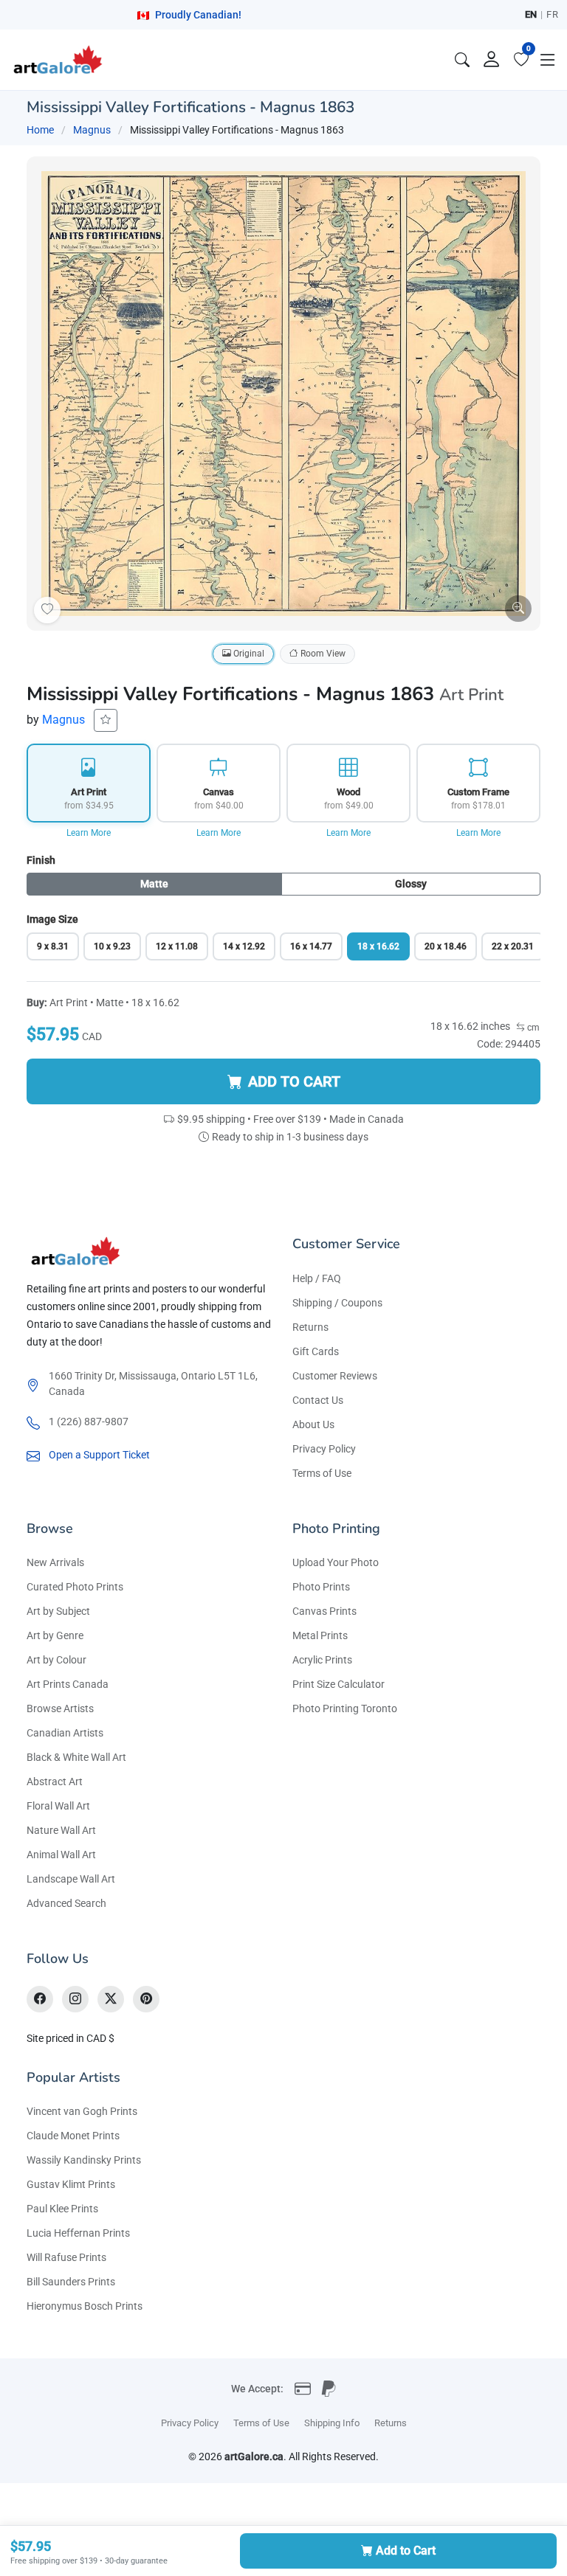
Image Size (52, 919)
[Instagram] (75, 1999)
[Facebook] (40, 1999)
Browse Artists (60, 1708)
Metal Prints (320, 1635)
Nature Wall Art (61, 1830)
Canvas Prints (324, 1611)
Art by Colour (56, 1660)
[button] (548, 60)
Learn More (89, 833)
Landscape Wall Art (71, 1879)
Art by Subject (58, 1611)
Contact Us (318, 1400)
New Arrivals (55, 1562)
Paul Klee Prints (62, 2209)
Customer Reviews (335, 1376)
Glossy (411, 884)
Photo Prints (321, 1587)
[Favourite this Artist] (106, 720)
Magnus (92, 130)
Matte (154, 884)
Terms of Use (322, 1473)
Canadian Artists (65, 1733)
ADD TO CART (294, 1081)
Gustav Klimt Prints (71, 2184)
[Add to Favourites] (47, 610)
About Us (313, 1424)
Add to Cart (406, 2551)
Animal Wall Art (61, 1855)
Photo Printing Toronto (345, 1708)
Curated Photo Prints (75, 1587)
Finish (41, 860)
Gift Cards (316, 1351)
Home (40, 130)
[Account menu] (492, 60)
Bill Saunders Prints (71, 2282)
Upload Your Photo (336, 1562)
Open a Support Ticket (99, 1455)
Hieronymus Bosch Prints (85, 2306)
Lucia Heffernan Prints (78, 2233)
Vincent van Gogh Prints (82, 2111)
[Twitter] (111, 1999)
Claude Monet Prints (73, 2136)
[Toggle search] (462, 60)
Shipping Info (332, 2423)
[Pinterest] (146, 1999)
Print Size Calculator (339, 1684)
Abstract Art (55, 1782)
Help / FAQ (317, 1278)
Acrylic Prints (322, 1660)
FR (552, 14)
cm (532, 1028)
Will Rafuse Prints (66, 2257)
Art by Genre (55, 1635)
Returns (310, 1327)
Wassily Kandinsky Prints (84, 2160)
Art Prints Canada (68, 1684)
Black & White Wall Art (76, 1757)
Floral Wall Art (58, 1806)
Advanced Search (66, 1903)
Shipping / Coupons (337, 1303)
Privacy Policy (324, 1449)
